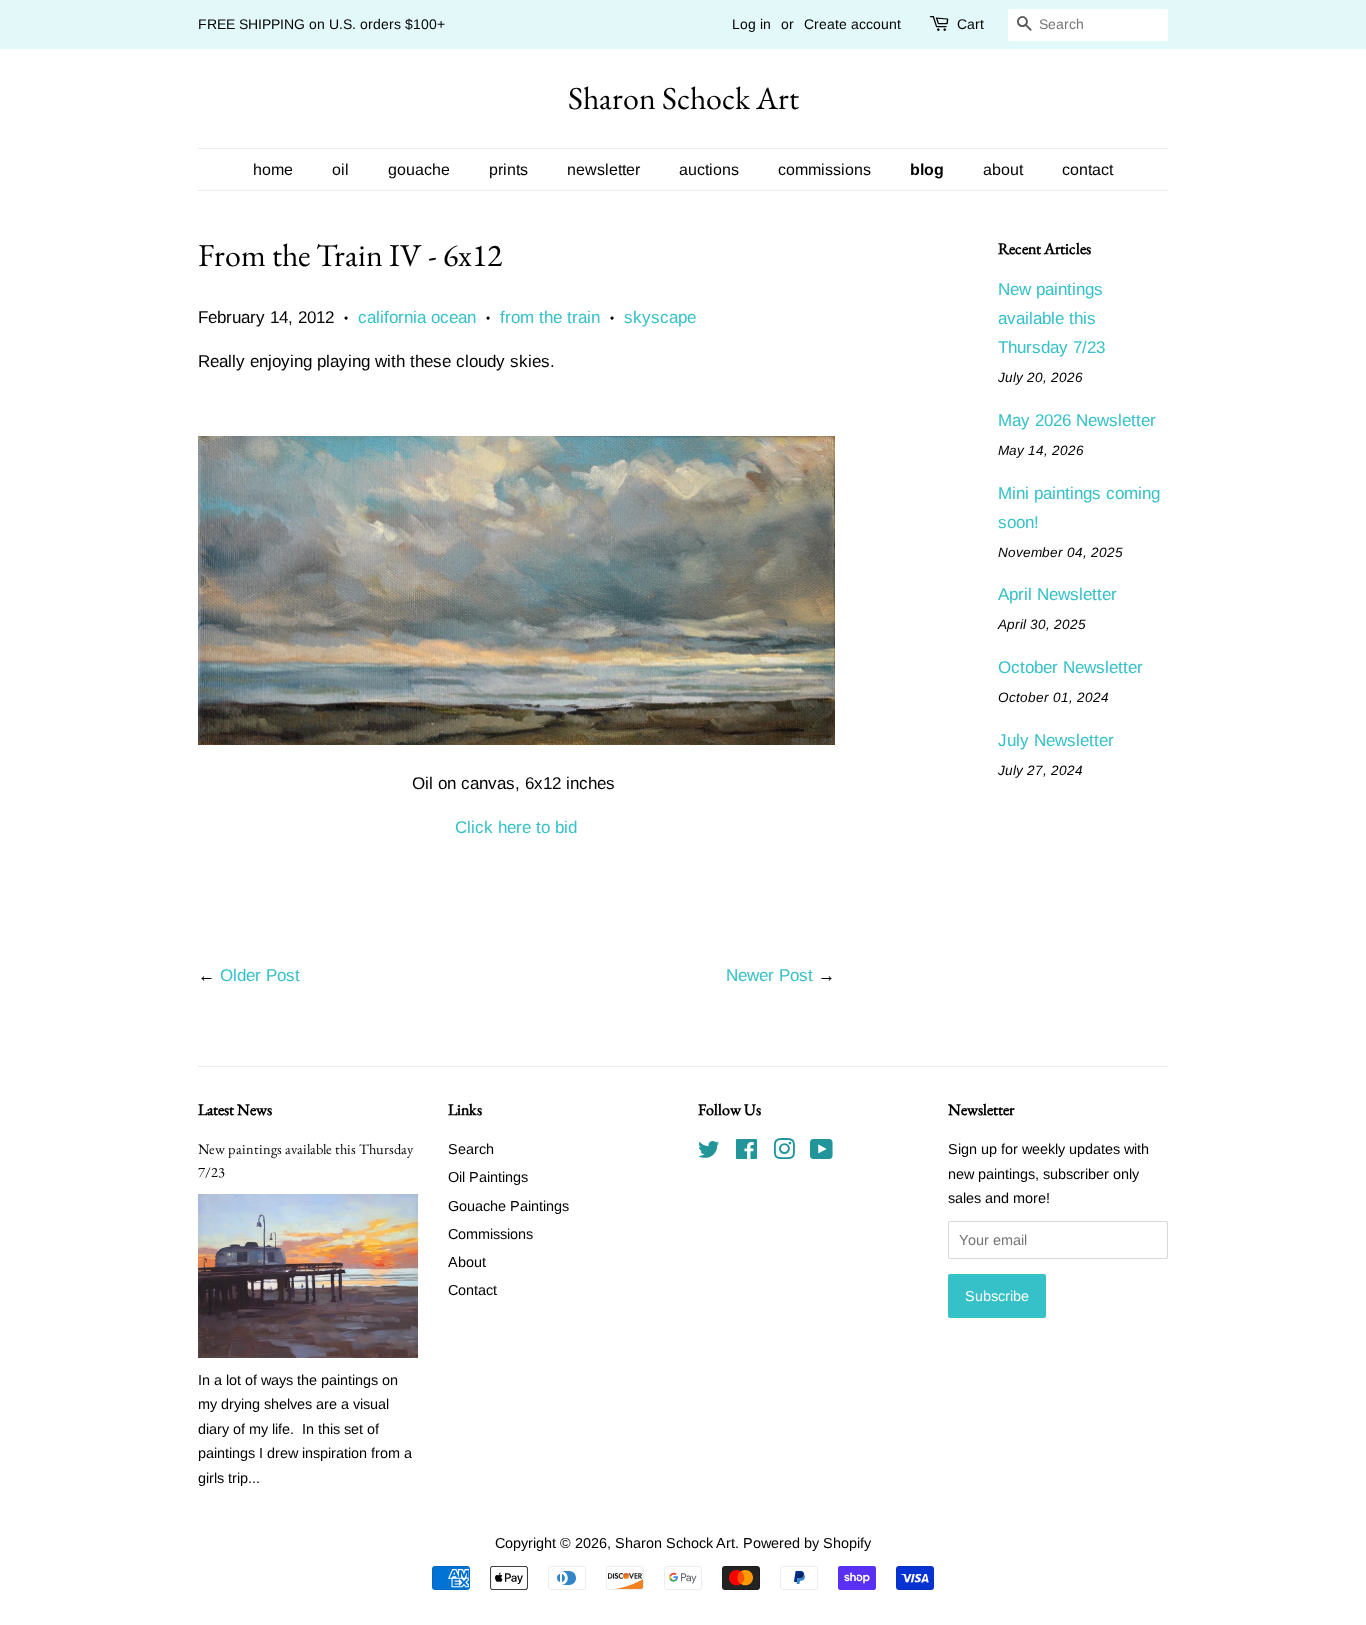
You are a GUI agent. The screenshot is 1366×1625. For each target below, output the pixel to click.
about (1003, 169)
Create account (852, 24)
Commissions (490, 1234)
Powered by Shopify (807, 1543)
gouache (419, 169)
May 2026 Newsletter (1077, 420)
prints (508, 169)
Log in (751, 24)
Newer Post (769, 975)
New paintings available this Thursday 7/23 (1051, 318)
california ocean (417, 317)
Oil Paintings (488, 1177)
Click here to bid (516, 827)
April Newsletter (1057, 594)
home (273, 169)
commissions (824, 169)
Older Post (260, 975)
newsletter (603, 169)
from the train (550, 317)
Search (471, 1149)
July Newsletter (1056, 740)
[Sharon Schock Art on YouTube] (821, 1153)
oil (340, 169)
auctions (709, 169)
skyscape (660, 317)
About (467, 1262)
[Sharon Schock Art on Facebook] (746, 1153)
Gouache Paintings (508, 1206)
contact (1087, 169)
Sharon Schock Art (683, 98)
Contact (472, 1290)
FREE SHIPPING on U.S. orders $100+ (321, 24)
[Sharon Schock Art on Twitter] (709, 1153)
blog (927, 169)
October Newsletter (1070, 667)
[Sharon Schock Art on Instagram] (784, 1153)
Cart (970, 24)
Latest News (235, 1109)
